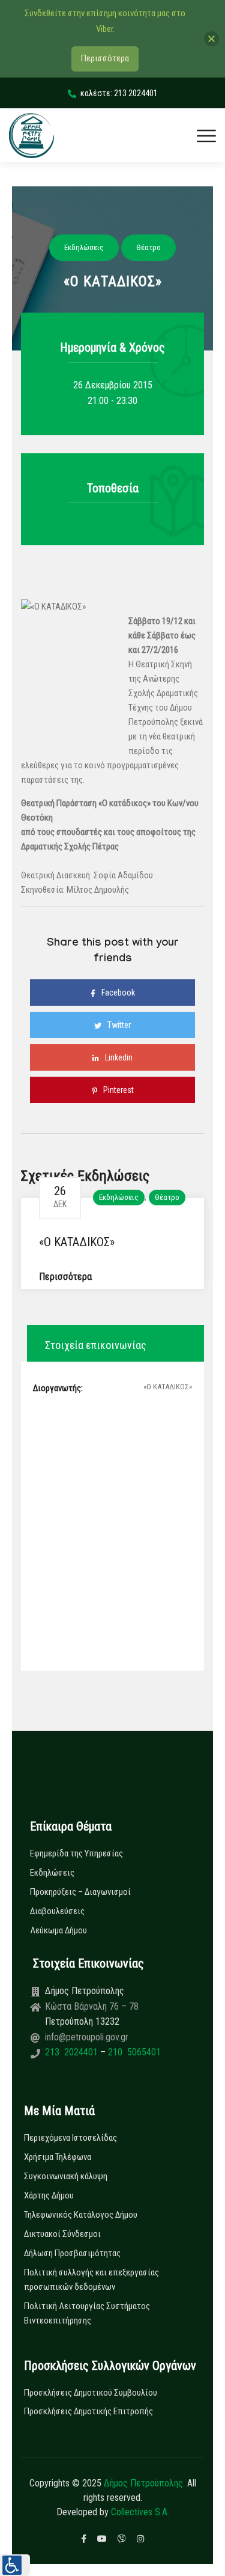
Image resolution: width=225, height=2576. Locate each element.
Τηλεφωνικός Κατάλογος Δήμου (81, 2215)
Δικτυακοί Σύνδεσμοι (62, 2234)
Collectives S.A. (140, 2512)
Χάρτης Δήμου (49, 2195)
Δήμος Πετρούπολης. (144, 2483)
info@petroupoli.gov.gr (87, 2037)
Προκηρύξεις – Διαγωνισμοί (80, 1892)
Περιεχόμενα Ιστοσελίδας (70, 2138)
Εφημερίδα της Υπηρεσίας (76, 1853)
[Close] (211, 39)
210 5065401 (133, 2052)
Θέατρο (167, 1197)
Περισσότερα (65, 1277)
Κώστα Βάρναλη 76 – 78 (92, 2006)
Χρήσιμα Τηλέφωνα (58, 2157)
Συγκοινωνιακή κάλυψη (66, 2176)
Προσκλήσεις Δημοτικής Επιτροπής (88, 2411)
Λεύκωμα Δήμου (58, 1930)
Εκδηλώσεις (119, 1197)
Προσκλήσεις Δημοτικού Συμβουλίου (91, 2393)
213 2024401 (73, 2052)
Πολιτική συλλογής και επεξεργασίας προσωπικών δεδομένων (91, 2280)
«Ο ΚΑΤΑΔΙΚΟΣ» (77, 1242)
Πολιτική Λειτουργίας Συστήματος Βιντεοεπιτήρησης (87, 2313)
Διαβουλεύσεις (57, 1911)
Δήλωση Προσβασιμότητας (72, 2253)
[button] (15, 2565)
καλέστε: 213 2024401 (119, 93)
